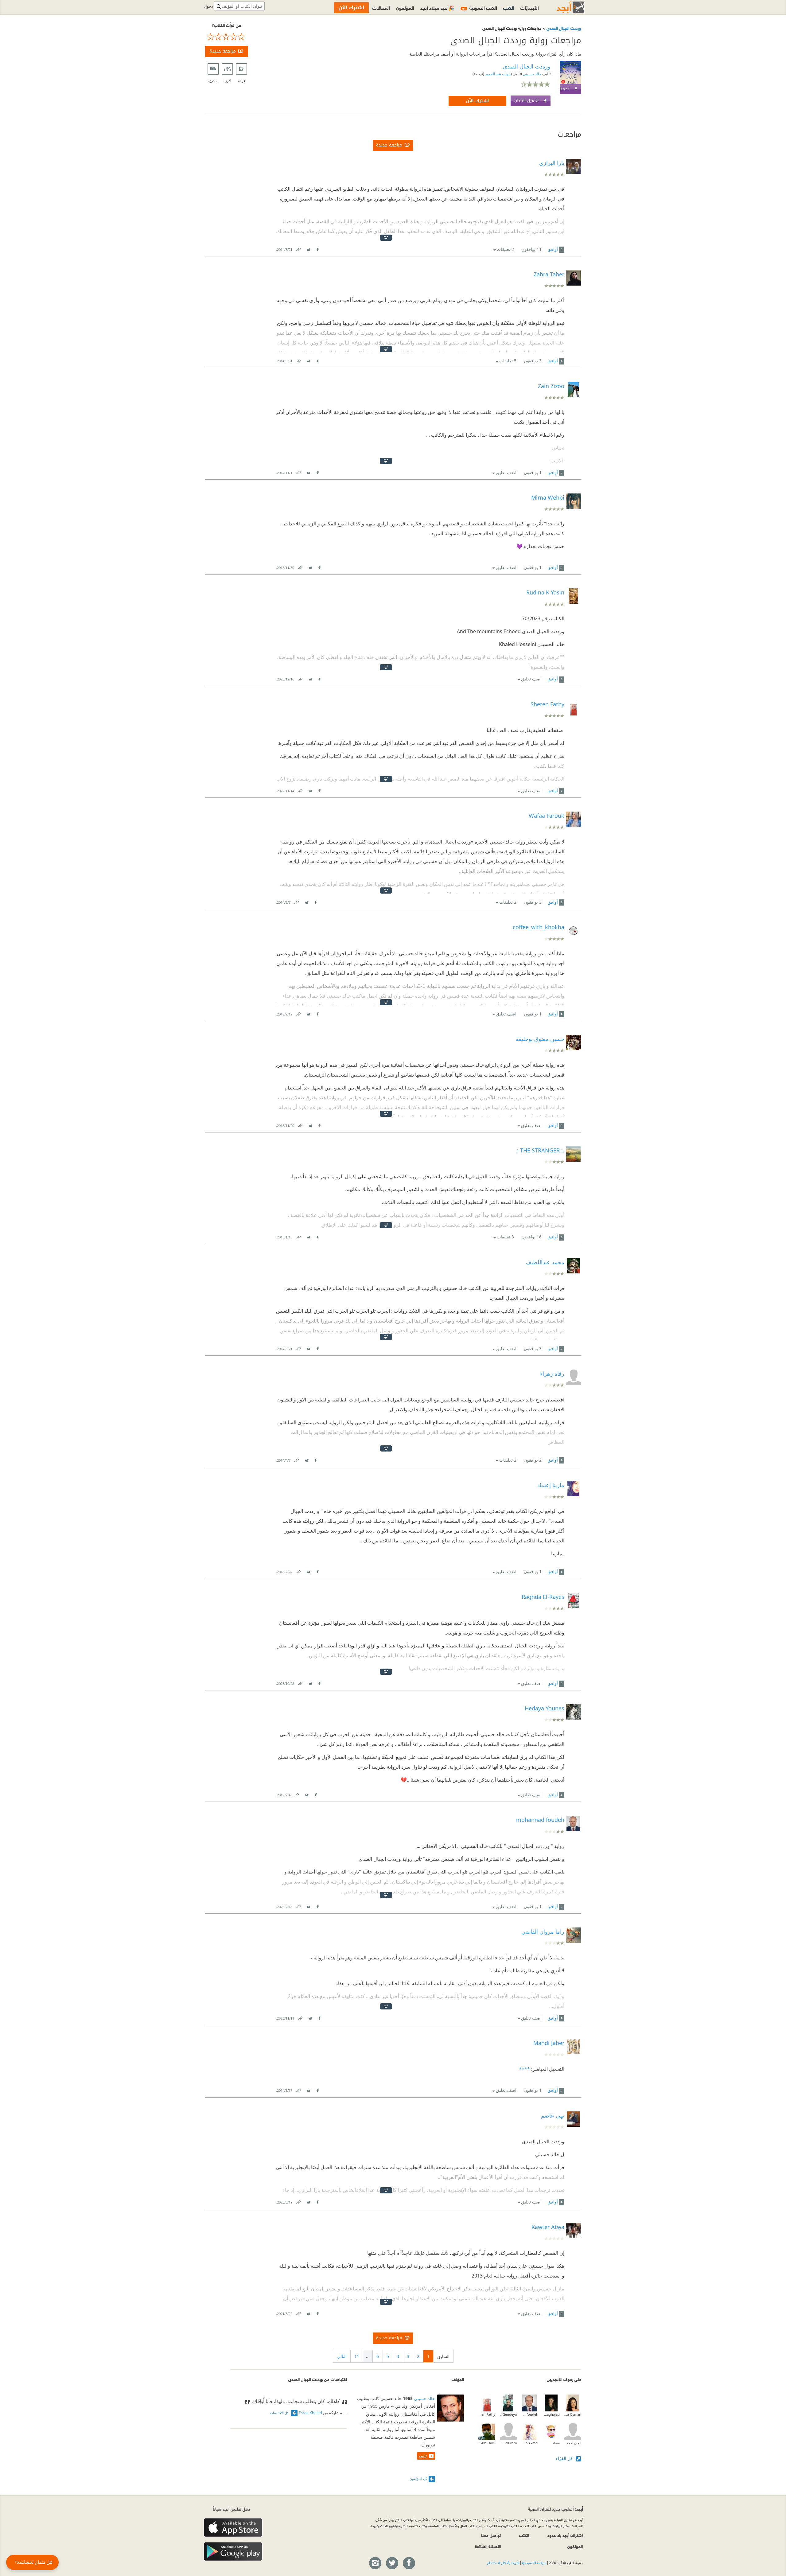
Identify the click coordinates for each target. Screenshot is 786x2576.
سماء (556, 2443)
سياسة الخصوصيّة (534, 2562)
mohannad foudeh (530, 2414)
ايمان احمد (574, 2443)
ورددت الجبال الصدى (563, 28)
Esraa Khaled (310, 2413)
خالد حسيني (532, 74)
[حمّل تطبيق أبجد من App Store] (233, 2528)
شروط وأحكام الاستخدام (503, 2562)
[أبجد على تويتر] (392, 2563)
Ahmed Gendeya (508, 2414)
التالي (342, 2356)
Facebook (317, 248)
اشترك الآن (477, 101)
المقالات (381, 8)
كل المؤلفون (418, 2479)
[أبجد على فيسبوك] (409, 2563)
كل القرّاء (565, 2458)
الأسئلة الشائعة (488, 2546)
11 (357, 2356)
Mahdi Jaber (549, 2043)
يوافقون (531, 249)
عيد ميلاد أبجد (437, 8)
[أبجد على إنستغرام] (375, 2563)
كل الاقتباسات (280, 2413)
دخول (208, 6)
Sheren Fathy (487, 2414)
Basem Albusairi (487, 2443)
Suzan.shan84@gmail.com (508, 2443)
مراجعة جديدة (223, 51)
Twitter (309, 248)
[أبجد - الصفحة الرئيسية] (563, 7)
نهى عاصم (553, 2115)
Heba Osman (573, 2414)
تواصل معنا (491, 2535)
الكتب (509, 8)
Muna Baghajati (551, 2414)
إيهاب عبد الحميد (497, 74)
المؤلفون (405, 8)
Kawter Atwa (548, 2227)
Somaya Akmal (530, 2443)
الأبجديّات (530, 8)
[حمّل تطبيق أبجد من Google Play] (233, 2552)
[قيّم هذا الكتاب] (227, 37)
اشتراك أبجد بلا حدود (565, 2535)
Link (298, 248)
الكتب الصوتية (480, 8)
